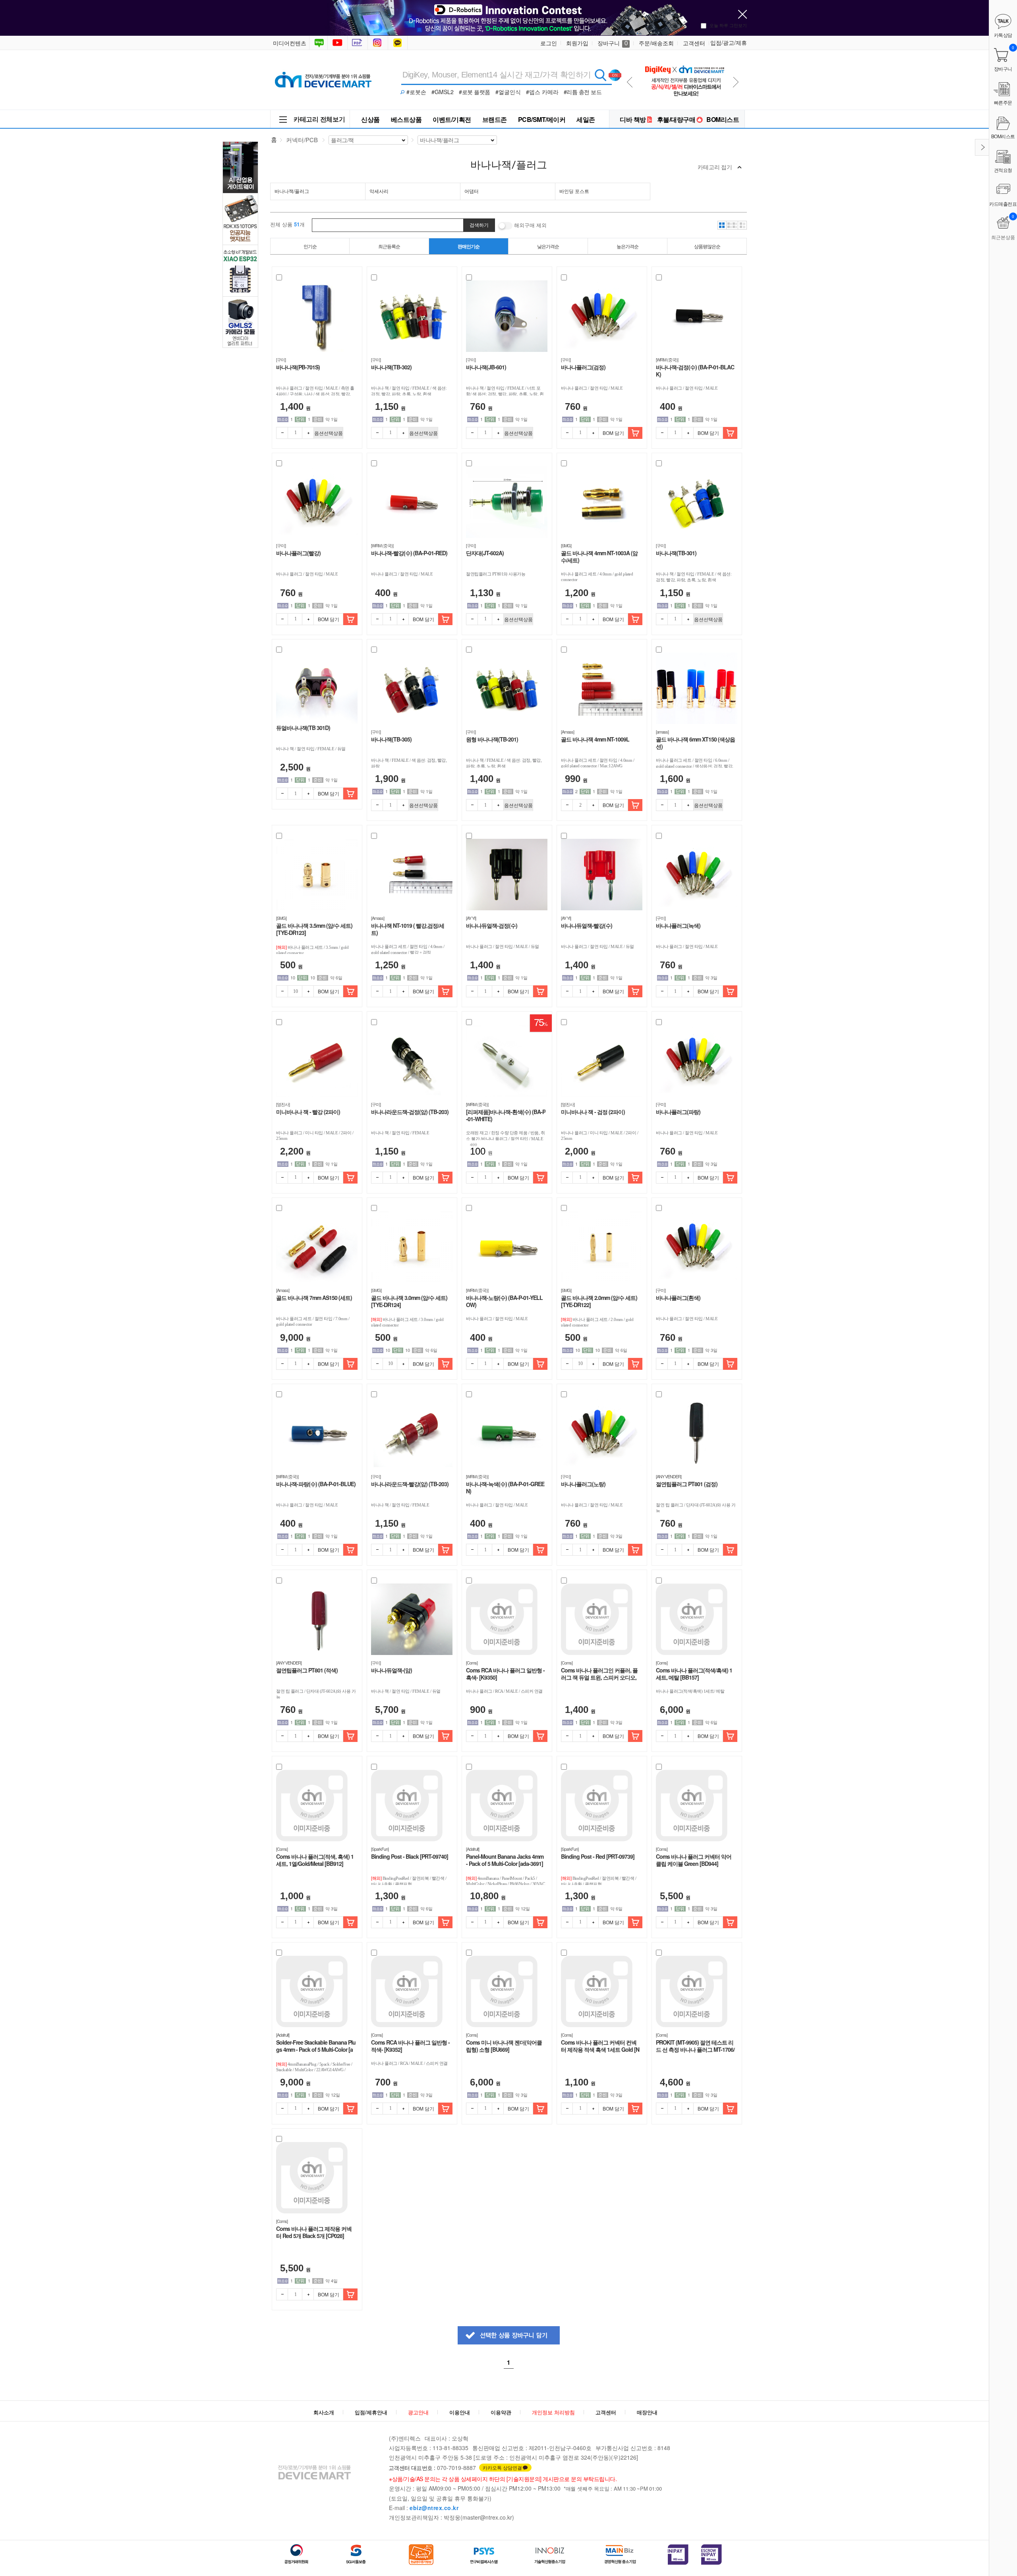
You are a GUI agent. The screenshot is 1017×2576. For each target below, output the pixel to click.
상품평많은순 (707, 246)
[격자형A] (722, 225)
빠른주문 (1003, 102)
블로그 (318, 43)
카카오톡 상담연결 (502, 2467)
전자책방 (358, 43)
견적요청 (1003, 170)
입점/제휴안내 (371, 2412)
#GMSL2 (443, 92)
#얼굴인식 (508, 92)
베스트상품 (406, 119)
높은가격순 (627, 246)
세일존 (586, 119)
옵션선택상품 (329, 433)
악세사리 (379, 191)
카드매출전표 (1003, 204)
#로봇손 (416, 92)
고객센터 (694, 43)
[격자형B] (732, 225)
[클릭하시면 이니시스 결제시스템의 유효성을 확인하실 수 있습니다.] (678, 2555)
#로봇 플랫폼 (475, 92)
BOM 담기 (613, 433)
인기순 (310, 246)
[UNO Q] (684, 60)
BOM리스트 (723, 119)
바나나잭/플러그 (292, 191)
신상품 (370, 119)
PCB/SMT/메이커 (542, 119)
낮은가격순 (548, 246)
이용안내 (460, 2412)
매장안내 (647, 2412)
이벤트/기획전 (452, 119)
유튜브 (337, 43)
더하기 (308, 433)
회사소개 (324, 2412)
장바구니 (613, 43)
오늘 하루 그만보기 (728, 25)
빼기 (282, 433)
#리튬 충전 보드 (583, 92)
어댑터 (472, 191)
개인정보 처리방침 (553, 2412)
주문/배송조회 (656, 43)
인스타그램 (379, 43)
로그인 (549, 43)
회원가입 (577, 43)
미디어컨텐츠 (290, 43)
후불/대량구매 (676, 119)
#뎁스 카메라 (542, 92)
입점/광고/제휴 (729, 42)
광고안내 (418, 2412)
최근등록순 (389, 246)
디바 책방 (633, 119)
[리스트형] (742, 225)
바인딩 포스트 (574, 191)
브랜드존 (495, 119)
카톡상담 (398, 43)
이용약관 (501, 2412)
